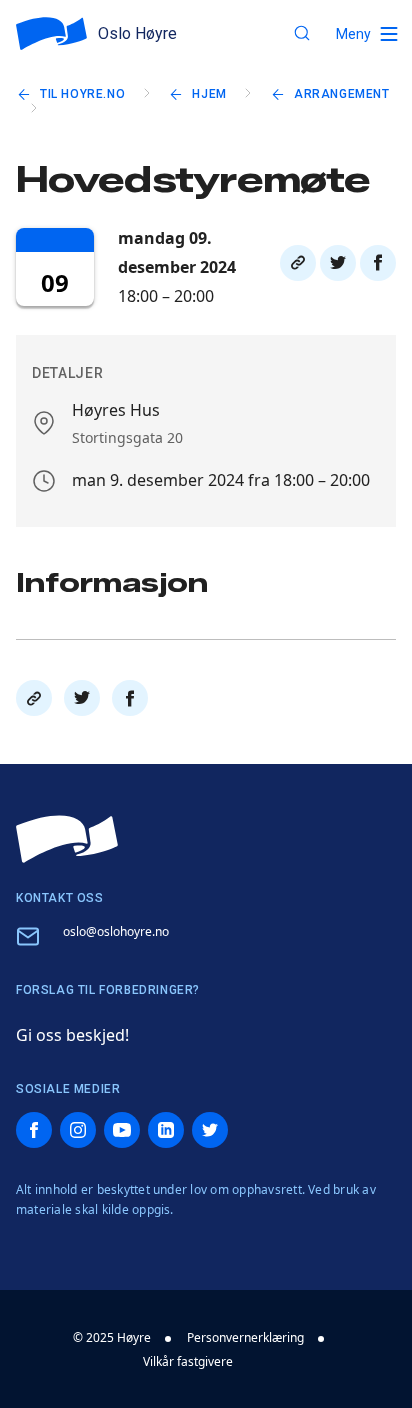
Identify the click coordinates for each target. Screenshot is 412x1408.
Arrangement (342, 94)
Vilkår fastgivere (188, 1361)
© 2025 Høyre (112, 1337)
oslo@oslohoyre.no (116, 931)
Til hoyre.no (82, 94)
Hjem (209, 94)
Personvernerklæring (245, 1337)
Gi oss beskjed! (72, 1035)
